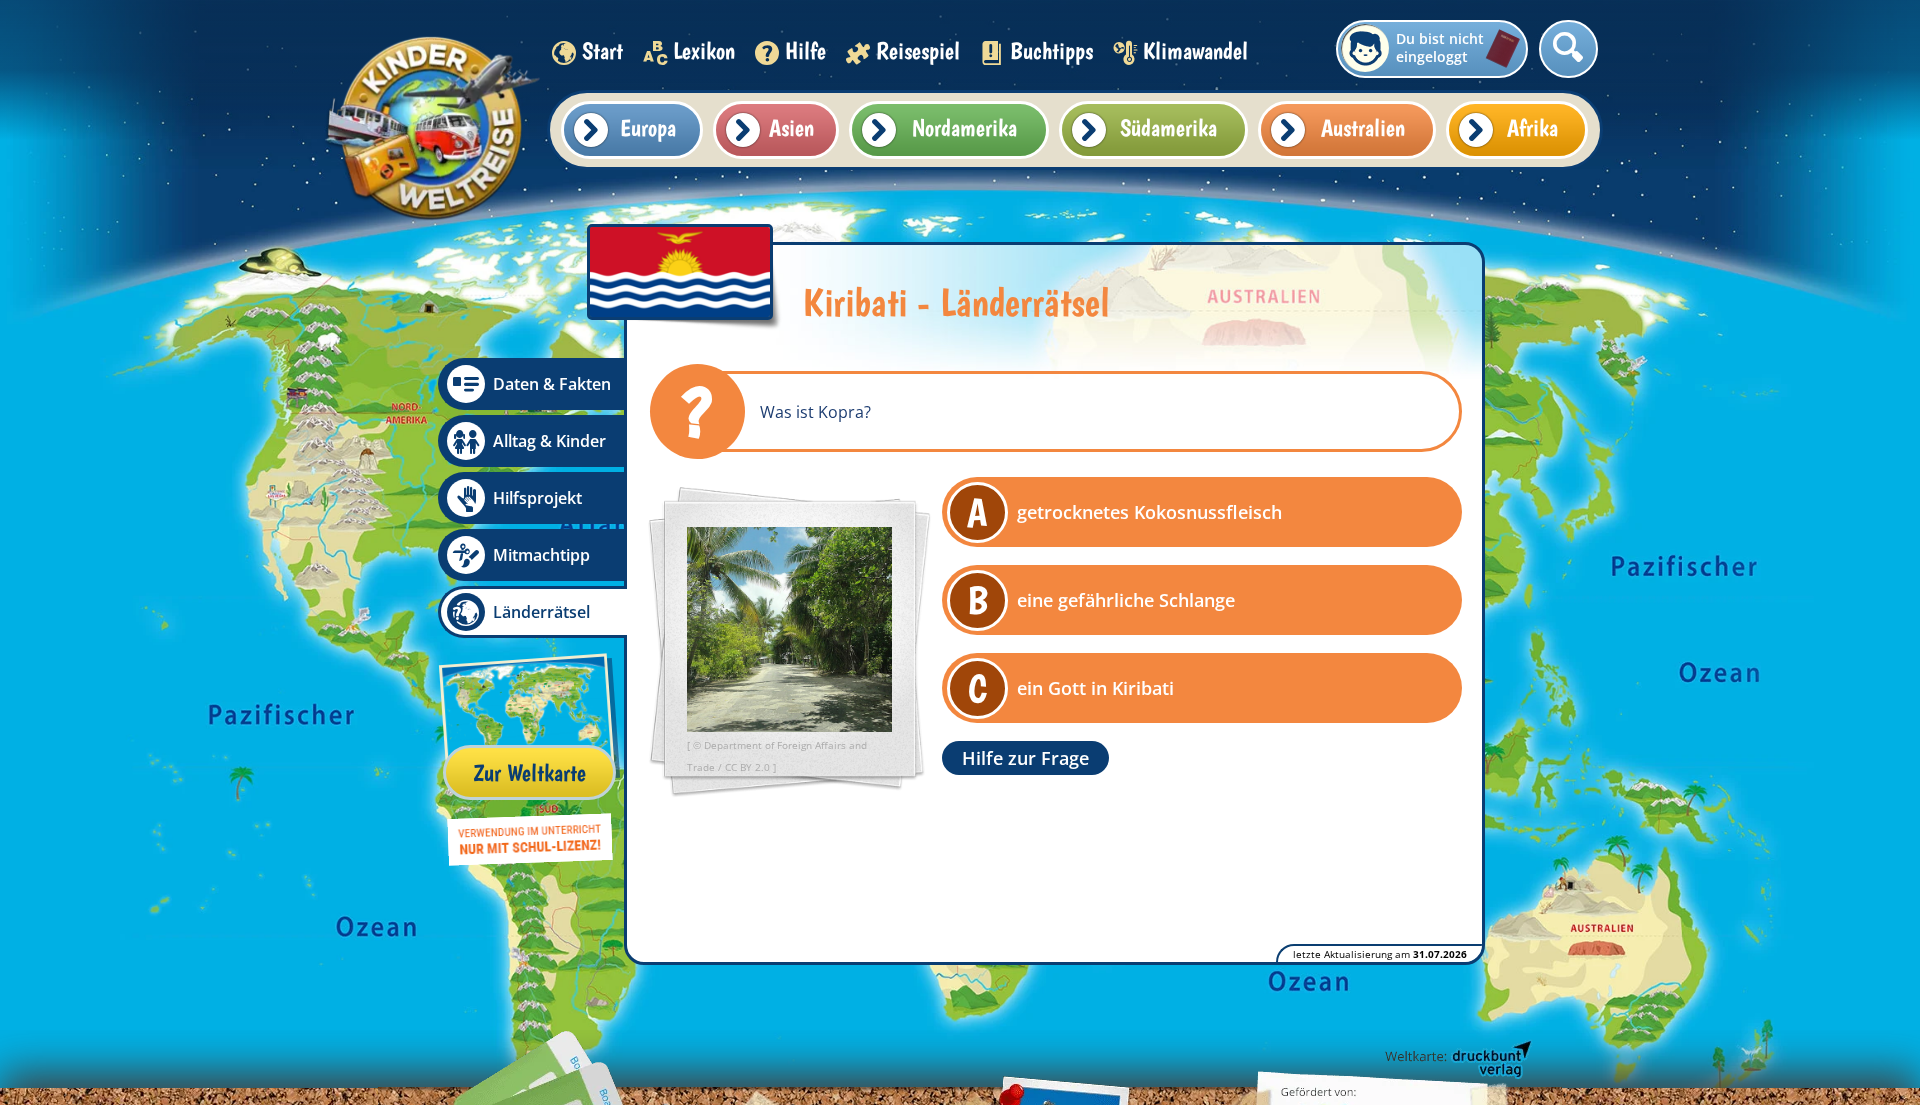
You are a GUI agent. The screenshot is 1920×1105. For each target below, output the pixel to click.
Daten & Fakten (552, 384)
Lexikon (704, 50)
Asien (791, 127)
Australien (1363, 127)
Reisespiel (918, 50)
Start (602, 50)
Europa (648, 127)
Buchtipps (1051, 50)
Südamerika (1168, 127)
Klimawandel (1195, 50)
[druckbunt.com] (1457, 1060)
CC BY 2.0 (749, 767)
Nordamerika (964, 127)
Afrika (1532, 127)
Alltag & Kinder (549, 441)
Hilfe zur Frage (1025, 758)
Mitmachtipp (541, 555)
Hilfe (805, 50)
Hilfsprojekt (537, 498)
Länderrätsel (541, 612)
